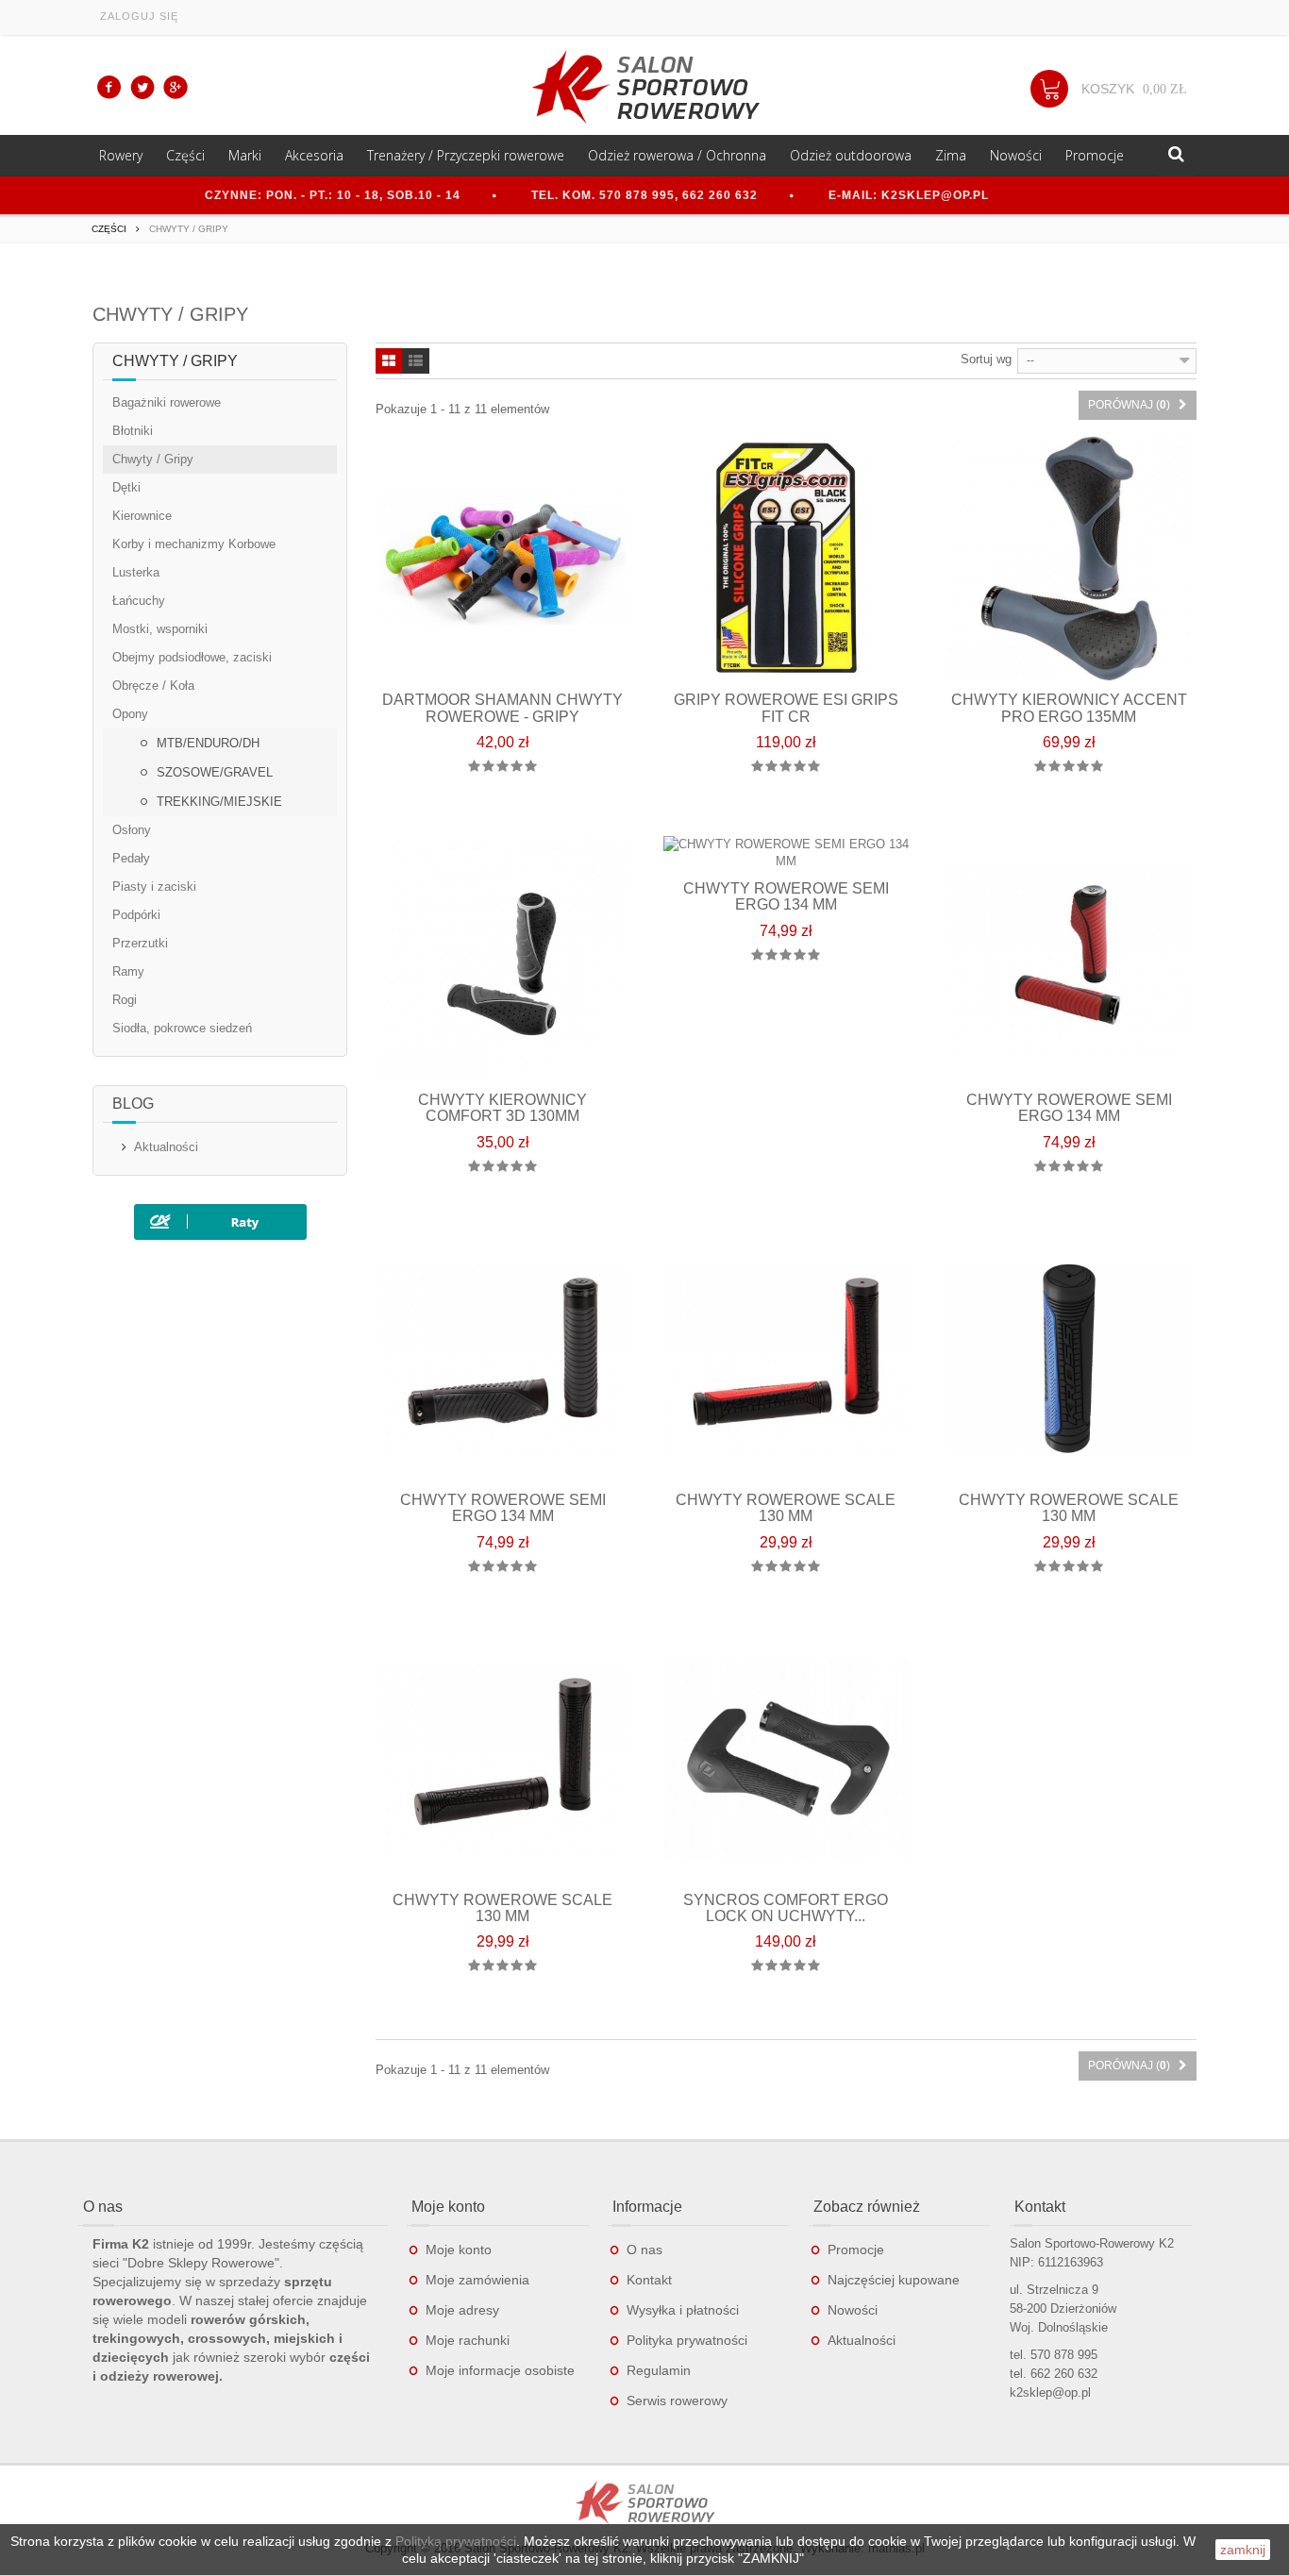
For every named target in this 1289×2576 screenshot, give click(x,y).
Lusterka (136, 572)
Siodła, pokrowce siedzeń (182, 1028)
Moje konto (459, 2250)
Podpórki (136, 915)
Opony (130, 714)
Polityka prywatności (687, 2340)
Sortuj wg (986, 359)
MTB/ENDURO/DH (206, 743)
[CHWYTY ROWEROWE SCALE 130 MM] (786, 1359)
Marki (245, 155)
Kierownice (142, 516)
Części (185, 155)
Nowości (1016, 155)
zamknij (1243, 2550)
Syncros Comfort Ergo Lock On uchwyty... (786, 1908)
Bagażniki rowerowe (167, 402)
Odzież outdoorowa (851, 155)
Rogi (125, 1000)
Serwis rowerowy (677, 2400)
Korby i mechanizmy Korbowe (194, 544)
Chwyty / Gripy (153, 459)
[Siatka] (389, 362)
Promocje (1095, 155)
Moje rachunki (468, 2340)
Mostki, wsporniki (160, 629)
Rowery (121, 155)
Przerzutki (140, 943)
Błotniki (133, 431)
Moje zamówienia (477, 2280)
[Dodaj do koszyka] (483, 813)
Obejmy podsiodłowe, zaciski (192, 657)
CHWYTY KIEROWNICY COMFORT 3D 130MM (502, 1108)
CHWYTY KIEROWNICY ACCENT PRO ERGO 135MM (1069, 708)
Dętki (126, 487)
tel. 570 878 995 (1054, 2355)
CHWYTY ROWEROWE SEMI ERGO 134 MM (786, 897)
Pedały (131, 858)
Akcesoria (314, 155)
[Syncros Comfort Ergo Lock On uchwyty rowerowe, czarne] (786, 1759)
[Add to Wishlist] (562, 813)
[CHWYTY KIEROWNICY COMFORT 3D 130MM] (503, 959)
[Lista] (416, 362)
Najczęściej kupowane (894, 2280)
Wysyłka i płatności (683, 2310)
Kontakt (649, 2280)
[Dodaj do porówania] (522, 813)
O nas (644, 2250)
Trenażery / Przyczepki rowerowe (466, 155)
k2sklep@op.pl (1050, 2392)
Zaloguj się (139, 16)
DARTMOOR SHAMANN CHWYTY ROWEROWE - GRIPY (502, 708)
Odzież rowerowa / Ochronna (677, 155)
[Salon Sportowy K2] (644, 87)
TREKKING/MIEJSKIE (218, 802)
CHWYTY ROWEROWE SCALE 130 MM (786, 1508)
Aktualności (166, 1147)
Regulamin (659, 2370)
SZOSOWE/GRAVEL (213, 772)
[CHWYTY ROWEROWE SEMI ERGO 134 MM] (1069, 959)
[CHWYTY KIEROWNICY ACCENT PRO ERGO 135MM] (1069, 559)
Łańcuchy (139, 601)
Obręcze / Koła (153, 686)
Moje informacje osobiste (500, 2370)
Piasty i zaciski (154, 887)
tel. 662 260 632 (1054, 2374)
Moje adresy (462, 2310)
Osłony (132, 830)
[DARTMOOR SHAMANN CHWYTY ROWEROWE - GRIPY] (503, 559)
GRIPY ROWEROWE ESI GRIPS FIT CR (786, 708)
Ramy (128, 971)
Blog (133, 1104)
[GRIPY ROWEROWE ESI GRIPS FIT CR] (786, 559)
